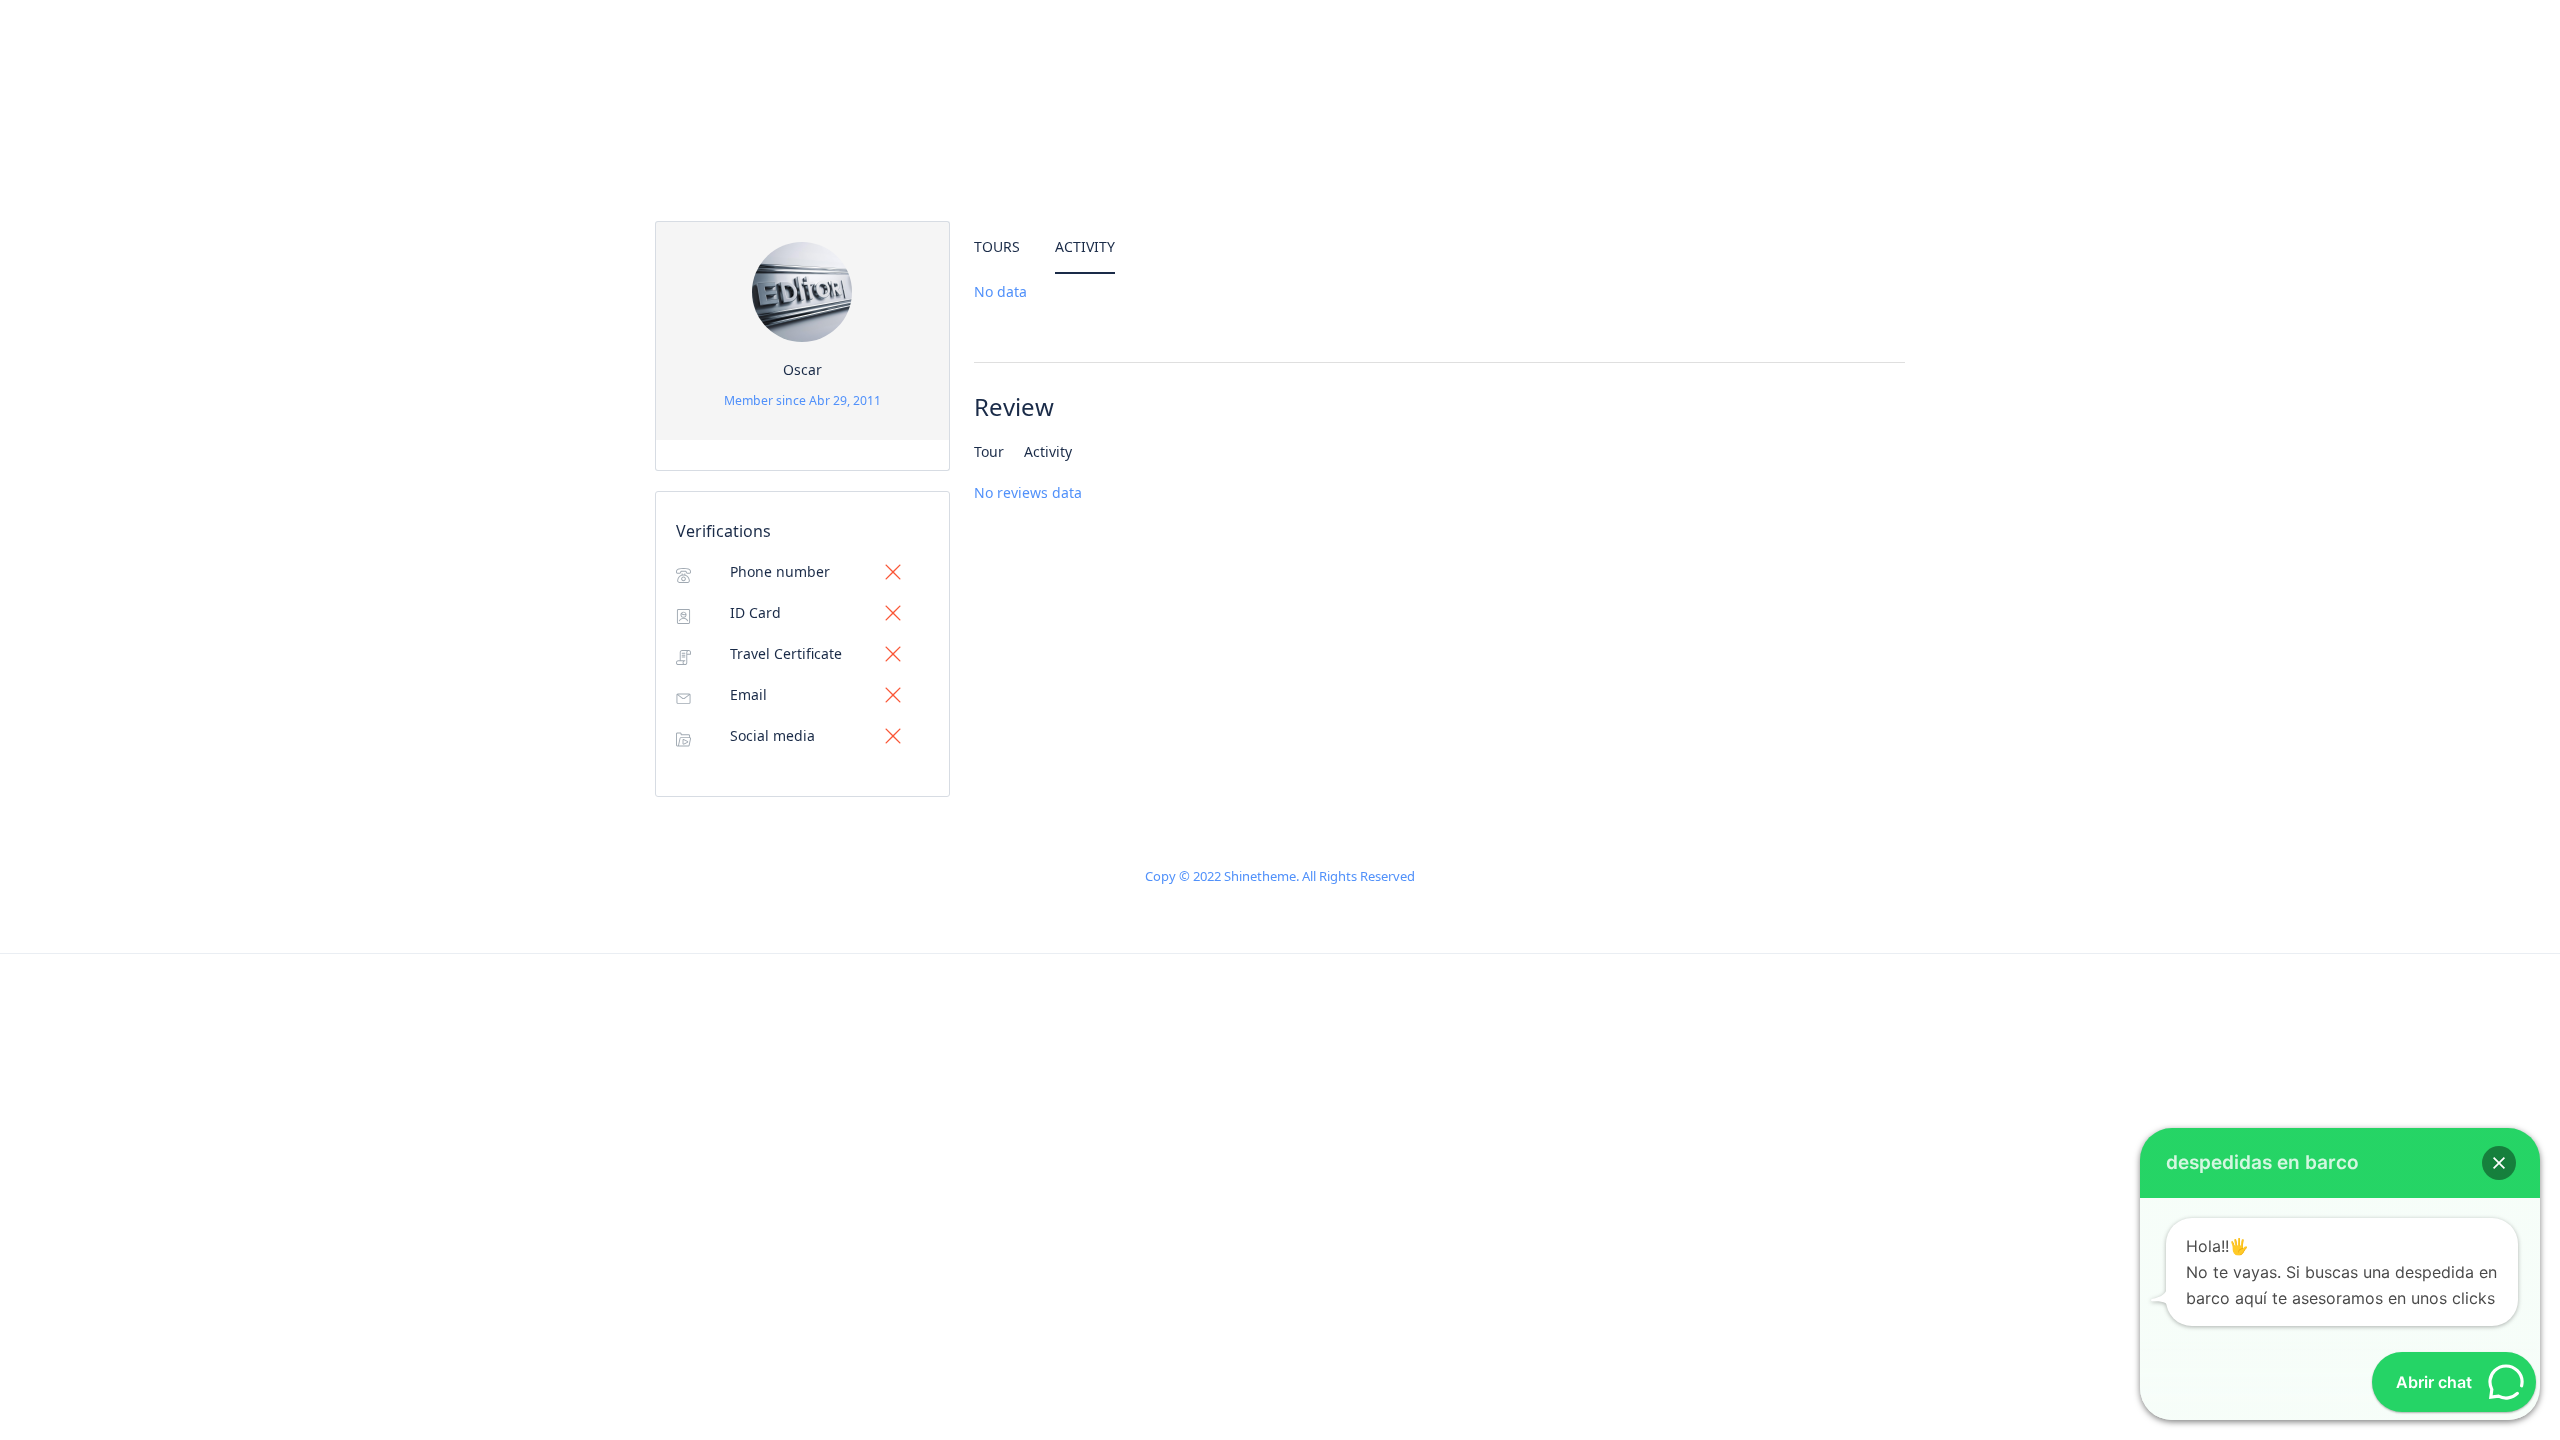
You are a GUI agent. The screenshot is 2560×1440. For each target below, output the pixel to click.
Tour (989, 451)
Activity (1085, 246)
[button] (2499, 1163)
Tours (997, 246)
